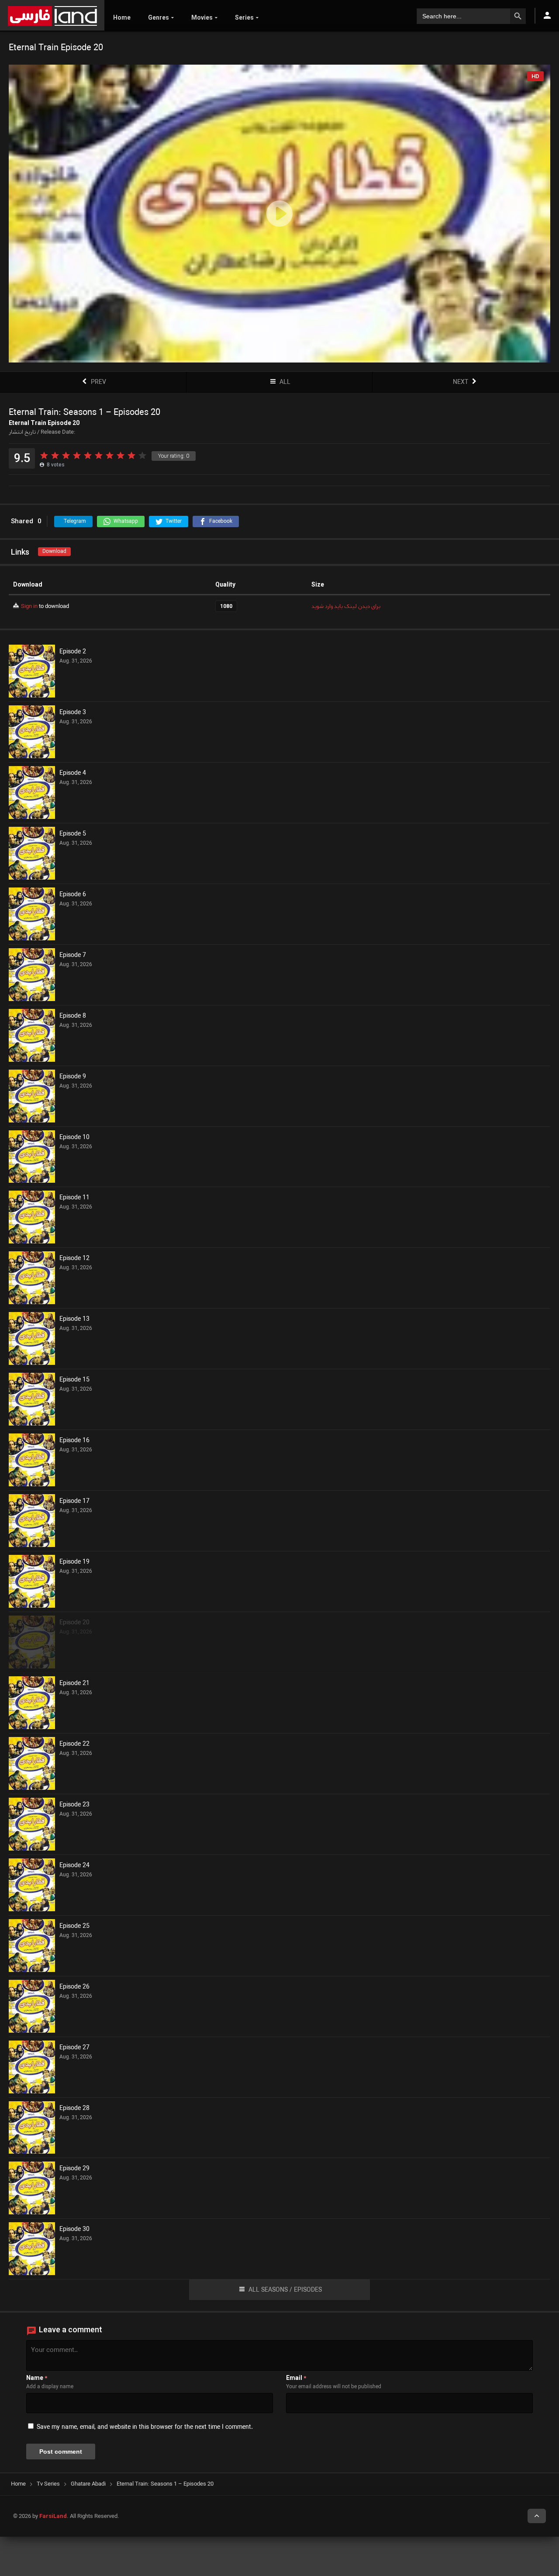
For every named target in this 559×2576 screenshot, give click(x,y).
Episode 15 (74, 1380)
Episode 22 (74, 1744)
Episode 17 (74, 1502)
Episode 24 (74, 1866)
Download (54, 551)
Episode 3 (73, 713)
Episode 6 (73, 895)
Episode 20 (74, 1623)
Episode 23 (74, 1805)
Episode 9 (73, 1077)
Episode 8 (73, 1016)
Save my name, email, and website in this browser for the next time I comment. (145, 2427)
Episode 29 (74, 2169)
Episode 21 (74, 1684)
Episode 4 (73, 773)
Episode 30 (74, 2230)
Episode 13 (74, 1319)
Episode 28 (74, 2109)
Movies (202, 17)
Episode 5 (73, 834)
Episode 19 (74, 1562)
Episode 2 (73, 652)
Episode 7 (73, 956)
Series (244, 17)
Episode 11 (74, 1198)
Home (122, 17)
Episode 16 (74, 1441)
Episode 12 (74, 1259)
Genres (159, 17)
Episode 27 (74, 2048)
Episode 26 (74, 1987)
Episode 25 (74, 1927)
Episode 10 (74, 1138)
